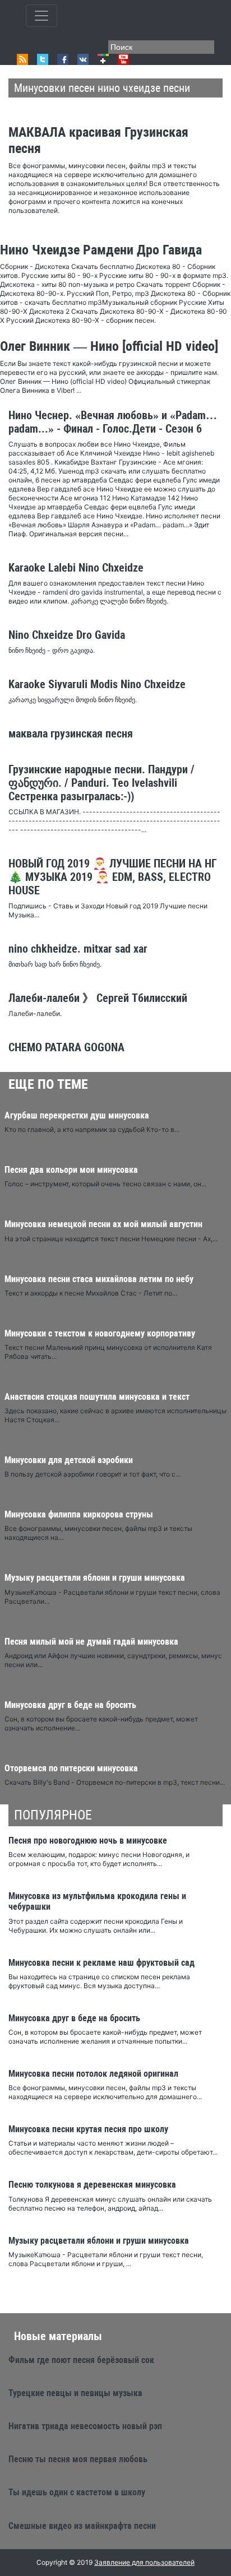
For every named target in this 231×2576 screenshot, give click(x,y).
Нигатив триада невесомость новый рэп (85, 2426)
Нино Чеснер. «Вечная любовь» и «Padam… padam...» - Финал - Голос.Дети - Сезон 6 (113, 422)
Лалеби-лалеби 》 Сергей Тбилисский (98, 998)
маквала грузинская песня (71, 734)
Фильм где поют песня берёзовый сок (81, 2360)
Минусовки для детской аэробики (69, 1460)
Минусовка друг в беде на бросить (70, 1705)
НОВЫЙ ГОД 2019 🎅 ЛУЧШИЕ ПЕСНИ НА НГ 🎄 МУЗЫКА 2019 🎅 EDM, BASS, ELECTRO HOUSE (113, 877)
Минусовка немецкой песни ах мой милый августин (103, 1224)
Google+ (103, 59)
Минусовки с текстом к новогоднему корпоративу (100, 1333)
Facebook (63, 59)
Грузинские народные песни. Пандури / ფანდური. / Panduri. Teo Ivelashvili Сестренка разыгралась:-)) (101, 783)
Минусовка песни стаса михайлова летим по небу (99, 1279)
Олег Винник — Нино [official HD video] (109, 346)
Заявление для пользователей (144, 2562)
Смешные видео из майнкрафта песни (82, 2526)
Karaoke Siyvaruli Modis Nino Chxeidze (97, 684)
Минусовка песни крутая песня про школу (88, 2129)
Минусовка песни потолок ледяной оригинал (93, 2074)
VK (83, 59)
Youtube (123, 59)
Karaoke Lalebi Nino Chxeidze (76, 568)
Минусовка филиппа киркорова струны (79, 1514)
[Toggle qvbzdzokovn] (41, 16)
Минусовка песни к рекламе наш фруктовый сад (101, 1963)
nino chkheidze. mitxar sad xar (78, 949)
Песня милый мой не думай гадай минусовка (91, 1642)
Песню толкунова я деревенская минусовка (92, 2185)
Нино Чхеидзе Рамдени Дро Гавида (101, 250)
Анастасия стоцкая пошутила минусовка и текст (97, 1397)
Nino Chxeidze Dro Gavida (67, 635)
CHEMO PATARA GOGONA (66, 1047)
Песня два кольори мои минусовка (71, 1170)
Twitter (43, 59)
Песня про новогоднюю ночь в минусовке (88, 1841)
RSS (22, 59)
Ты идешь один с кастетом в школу (77, 2492)
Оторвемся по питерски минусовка (71, 1768)
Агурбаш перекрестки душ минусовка (77, 1115)
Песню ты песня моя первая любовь (78, 2459)
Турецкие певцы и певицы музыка (75, 2393)
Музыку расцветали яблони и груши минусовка (95, 1578)
